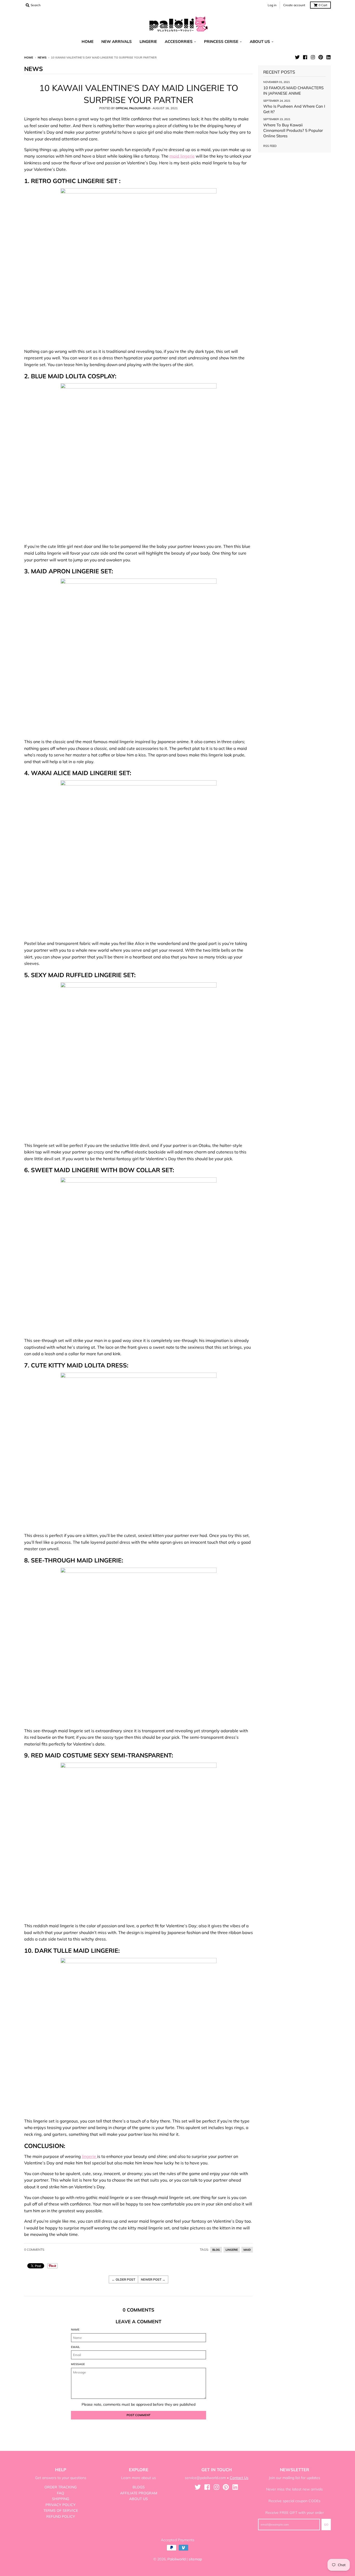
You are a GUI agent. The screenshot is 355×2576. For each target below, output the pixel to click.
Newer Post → (153, 2279)
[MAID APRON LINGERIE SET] (139, 657)
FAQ (61, 2493)
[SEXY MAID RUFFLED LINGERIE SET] (139, 1060)
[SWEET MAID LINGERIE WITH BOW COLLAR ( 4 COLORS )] (139, 1255)
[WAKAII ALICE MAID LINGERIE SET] (139, 858)
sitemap (195, 2559)
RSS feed (270, 146)
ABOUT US (139, 2499)
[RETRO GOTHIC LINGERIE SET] (139, 266)
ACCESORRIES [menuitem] (179, 41)
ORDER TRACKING (61, 2487)
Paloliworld (176, 2559)
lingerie (90, 2156)
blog (216, 2250)
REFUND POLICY (61, 2516)
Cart (323, 5)
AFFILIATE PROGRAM (139, 2493)
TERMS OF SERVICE (61, 2510)
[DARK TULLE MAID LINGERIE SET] (139, 2036)
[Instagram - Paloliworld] (313, 57)
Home (29, 57)
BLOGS (139, 2487)
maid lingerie (182, 156)
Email (75, 2347)
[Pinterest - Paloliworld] (321, 57)
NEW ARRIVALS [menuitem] (117, 41)
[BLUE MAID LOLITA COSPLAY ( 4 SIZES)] (139, 461)
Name (75, 2330)
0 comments (34, 2250)
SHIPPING (61, 2499)
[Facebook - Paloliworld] (305, 57)
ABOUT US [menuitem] (260, 41)
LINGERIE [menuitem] (148, 41)
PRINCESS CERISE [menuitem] (221, 41)
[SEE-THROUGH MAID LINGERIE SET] (139, 1646)
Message (78, 2364)
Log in (272, 5)
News (42, 57)
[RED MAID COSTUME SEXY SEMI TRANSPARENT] (139, 1841)
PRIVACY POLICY (61, 2505)
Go (326, 2525)
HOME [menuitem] (88, 41)
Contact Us (239, 2478)
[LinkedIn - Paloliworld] (328, 57)
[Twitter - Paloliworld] (297, 57)
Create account (294, 5)
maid (247, 2250)
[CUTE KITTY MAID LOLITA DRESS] (139, 1451)
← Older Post (123, 2279)
